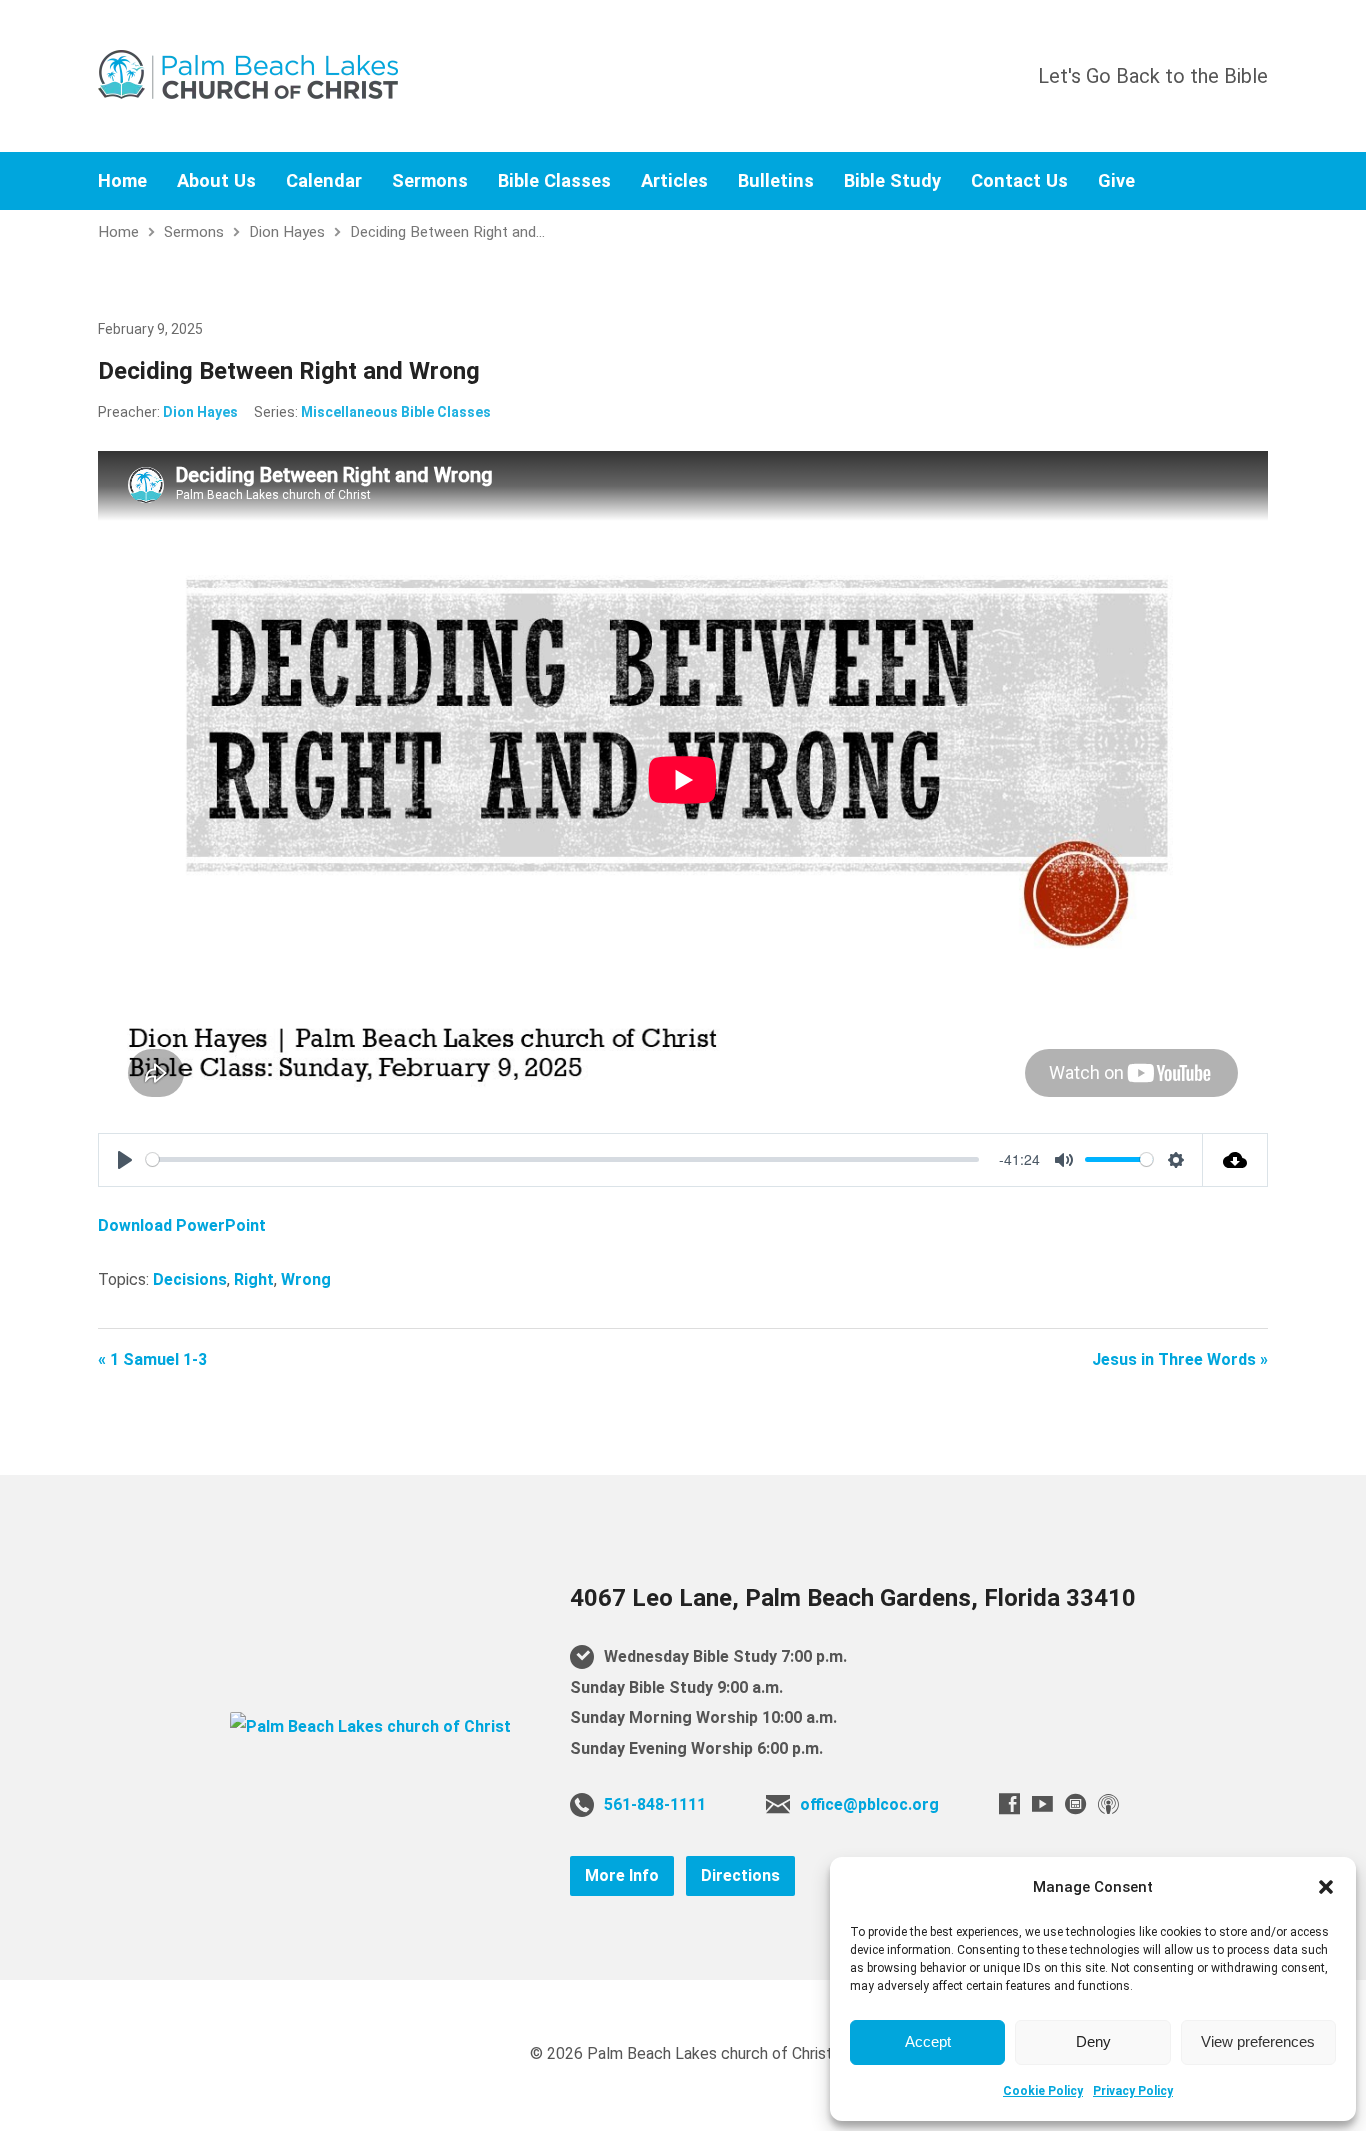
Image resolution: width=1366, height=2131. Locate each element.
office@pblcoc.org (869, 1804)
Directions (740, 1875)
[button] (1326, 1887)
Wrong (306, 1279)
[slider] (562, 1159)
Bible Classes (554, 181)
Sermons (430, 181)
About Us (216, 181)
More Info (622, 1875)
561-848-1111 (655, 1804)
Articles (674, 181)
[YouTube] (1042, 1803)
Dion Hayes (287, 232)
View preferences (1258, 2041)
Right (254, 1279)
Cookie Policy (1043, 2091)
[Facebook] (1009, 1803)
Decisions (190, 1279)
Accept (928, 2041)
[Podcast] (1108, 1803)
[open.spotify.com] (1075, 1803)
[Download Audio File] (1235, 1160)
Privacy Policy (1133, 2091)
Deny (1093, 2041)
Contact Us (1019, 181)
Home (122, 181)
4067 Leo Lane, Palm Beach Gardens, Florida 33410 (853, 1598)
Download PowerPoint (182, 1225)
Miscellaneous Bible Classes (396, 412)
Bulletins (776, 181)
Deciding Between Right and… (447, 232)
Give (1116, 181)
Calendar (324, 181)
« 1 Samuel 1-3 (152, 1359)
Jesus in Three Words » (1180, 1359)
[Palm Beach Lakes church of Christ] (370, 1726)
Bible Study (892, 181)
